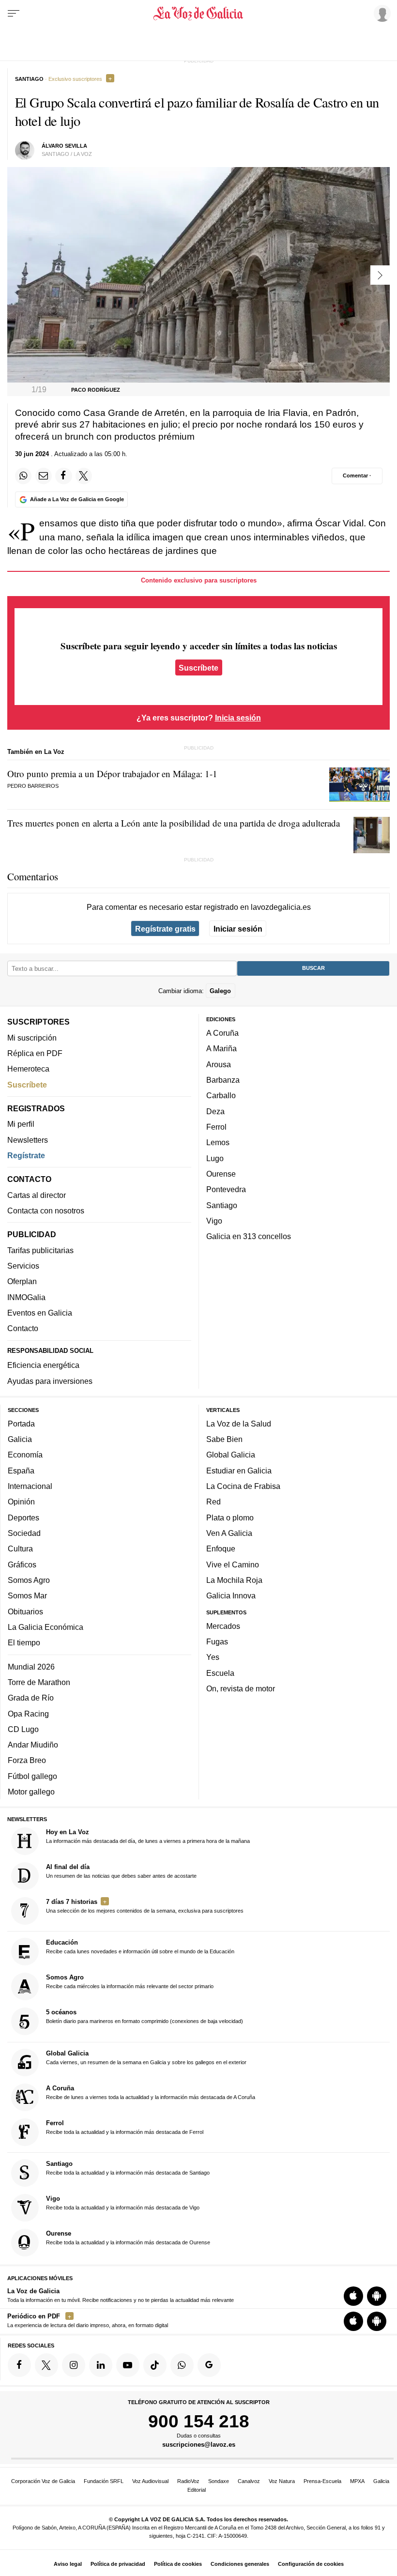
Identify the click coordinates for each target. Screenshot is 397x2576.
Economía (25, 1455)
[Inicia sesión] (381, 13)
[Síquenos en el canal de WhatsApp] (182, 2365)
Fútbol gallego (32, 1776)
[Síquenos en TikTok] (155, 2365)
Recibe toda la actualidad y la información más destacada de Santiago (128, 2168)
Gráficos (22, 1564)
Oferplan (22, 1282)
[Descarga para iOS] (353, 2296)
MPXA (357, 2481)
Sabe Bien (224, 1439)
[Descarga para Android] (377, 2296)
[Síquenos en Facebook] (19, 2365)
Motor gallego (31, 1792)
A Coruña (222, 1033)
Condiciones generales (240, 2564)
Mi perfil (21, 1124)
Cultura (20, 1549)
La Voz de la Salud (239, 1424)
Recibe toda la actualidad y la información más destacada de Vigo (123, 2203)
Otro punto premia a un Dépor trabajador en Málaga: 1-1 (112, 774)
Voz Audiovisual (150, 2481)
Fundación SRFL (104, 2481)
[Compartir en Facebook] (63, 476)
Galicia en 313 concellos (249, 1236)
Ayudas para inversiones (50, 1381)
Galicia (20, 1439)
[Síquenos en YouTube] (128, 2365)
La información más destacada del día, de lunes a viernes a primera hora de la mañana (148, 1836)
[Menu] (14, 14)
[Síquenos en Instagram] (74, 2365)
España (21, 1471)
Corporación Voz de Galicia (43, 2481)
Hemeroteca (28, 1069)
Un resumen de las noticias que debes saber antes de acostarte (121, 1871)
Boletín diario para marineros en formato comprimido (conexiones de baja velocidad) (145, 2017)
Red (214, 1502)
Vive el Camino (233, 1564)
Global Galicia (231, 1455)
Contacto (23, 1328)
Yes (213, 1657)
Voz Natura (282, 2481)
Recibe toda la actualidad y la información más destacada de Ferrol (125, 2127)
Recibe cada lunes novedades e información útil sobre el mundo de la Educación (140, 1947)
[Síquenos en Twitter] (46, 2365)
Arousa (219, 1064)
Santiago (222, 1205)
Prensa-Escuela (322, 2481)
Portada (21, 1424)
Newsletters (28, 1140)
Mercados (223, 1626)
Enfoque (221, 1549)
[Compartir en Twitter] (84, 476)
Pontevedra (226, 1189)
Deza (215, 1111)
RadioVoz (188, 2481)
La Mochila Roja (234, 1580)
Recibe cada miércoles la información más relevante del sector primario (130, 1982)
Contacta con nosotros (46, 1211)
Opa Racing (28, 1714)
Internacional (30, 1486)
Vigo (214, 1221)
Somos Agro (29, 1580)
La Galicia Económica (46, 1627)
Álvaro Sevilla (64, 146)
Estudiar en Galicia (239, 1471)
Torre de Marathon (39, 1682)
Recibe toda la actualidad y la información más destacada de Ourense (128, 2238)
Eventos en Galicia (40, 1313)
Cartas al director (37, 1195)
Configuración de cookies (311, 2564)
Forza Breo (27, 1761)
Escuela (220, 1673)
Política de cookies (178, 2564)
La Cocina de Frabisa (243, 1486)
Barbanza (223, 1080)
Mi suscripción (32, 1038)
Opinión (21, 1502)
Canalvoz (249, 2481)
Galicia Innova (231, 1595)
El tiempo (24, 1642)
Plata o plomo (230, 1518)
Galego (220, 991)
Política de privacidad (118, 2564)
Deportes (23, 1518)
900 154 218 (199, 2421)
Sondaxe (219, 2481)
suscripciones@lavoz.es (199, 2445)
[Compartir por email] (44, 476)
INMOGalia (26, 1297)
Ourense (221, 1174)
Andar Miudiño (33, 1745)
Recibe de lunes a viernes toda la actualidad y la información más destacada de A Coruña (151, 2092)
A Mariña (221, 1049)
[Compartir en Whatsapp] (23, 476)
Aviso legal (68, 2564)
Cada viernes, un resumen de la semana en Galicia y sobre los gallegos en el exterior (146, 2057)
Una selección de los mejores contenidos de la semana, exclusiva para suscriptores (145, 1906)
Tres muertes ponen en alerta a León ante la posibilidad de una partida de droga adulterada (174, 823)
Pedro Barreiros (33, 786)
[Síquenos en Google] (209, 2365)
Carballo (221, 1096)
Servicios (23, 1266)
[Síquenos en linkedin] (101, 2365)
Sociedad (24, 1533)
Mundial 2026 (31, 1667)
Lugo (215, 1158)
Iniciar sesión (238, 929)
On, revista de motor (241, 1688)
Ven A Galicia (229, 1533)
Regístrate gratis (165, 929)
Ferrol (216, 1127)
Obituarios (25, 1611)
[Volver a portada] (199, 14)
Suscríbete (198, 667)
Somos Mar (27, 1595)
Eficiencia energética (43, 1365)
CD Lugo (23, 1729)
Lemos (218, 1142)
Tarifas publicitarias (40, 1250)
